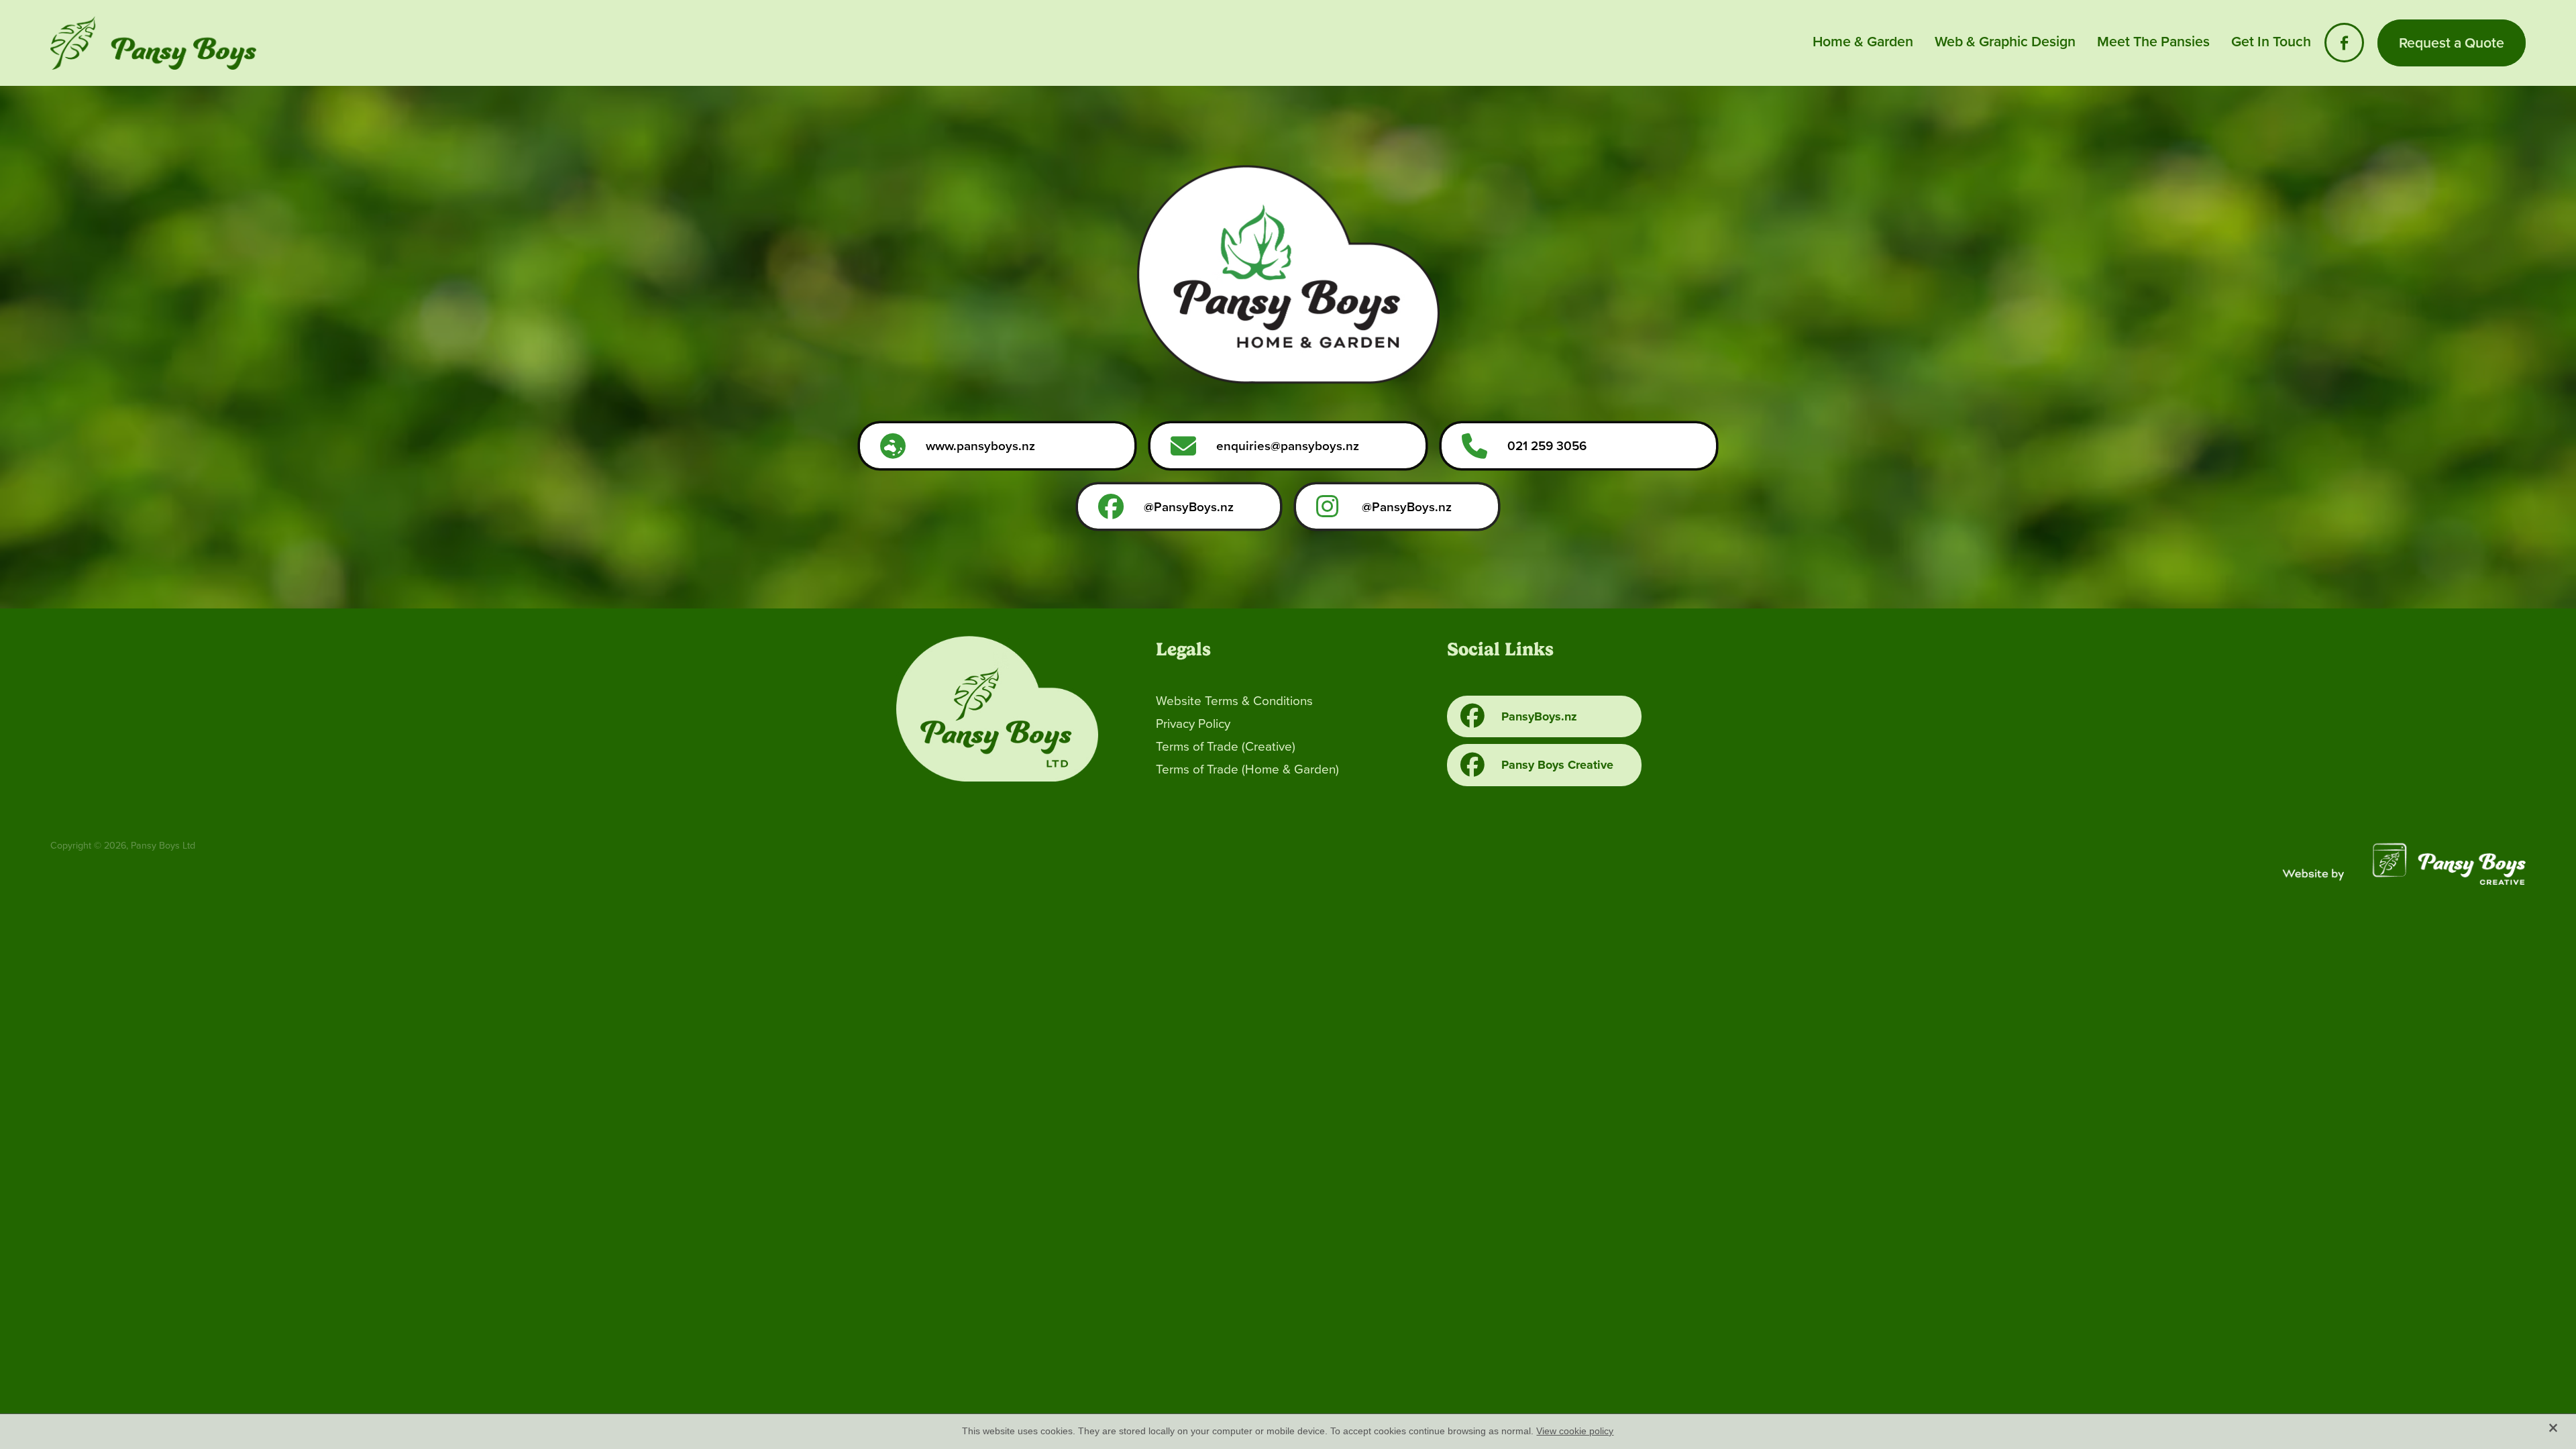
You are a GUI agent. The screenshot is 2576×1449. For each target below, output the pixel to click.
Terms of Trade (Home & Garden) (1247, 768)
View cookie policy (1575, 1431)
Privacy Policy (1193, 723)
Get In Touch (2271, 41)
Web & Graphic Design (2005, 41)
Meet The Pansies (2153, 41)
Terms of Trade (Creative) (1226, 746)
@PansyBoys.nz (1189, 506)
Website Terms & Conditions (1234, 700)
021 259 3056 (1547, 445)
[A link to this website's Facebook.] (2344, 43)
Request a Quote (2452, 43)
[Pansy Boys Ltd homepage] (298, 43)
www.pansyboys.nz (980, 445)
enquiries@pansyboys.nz (1288, 445)
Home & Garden (1863, 41)
